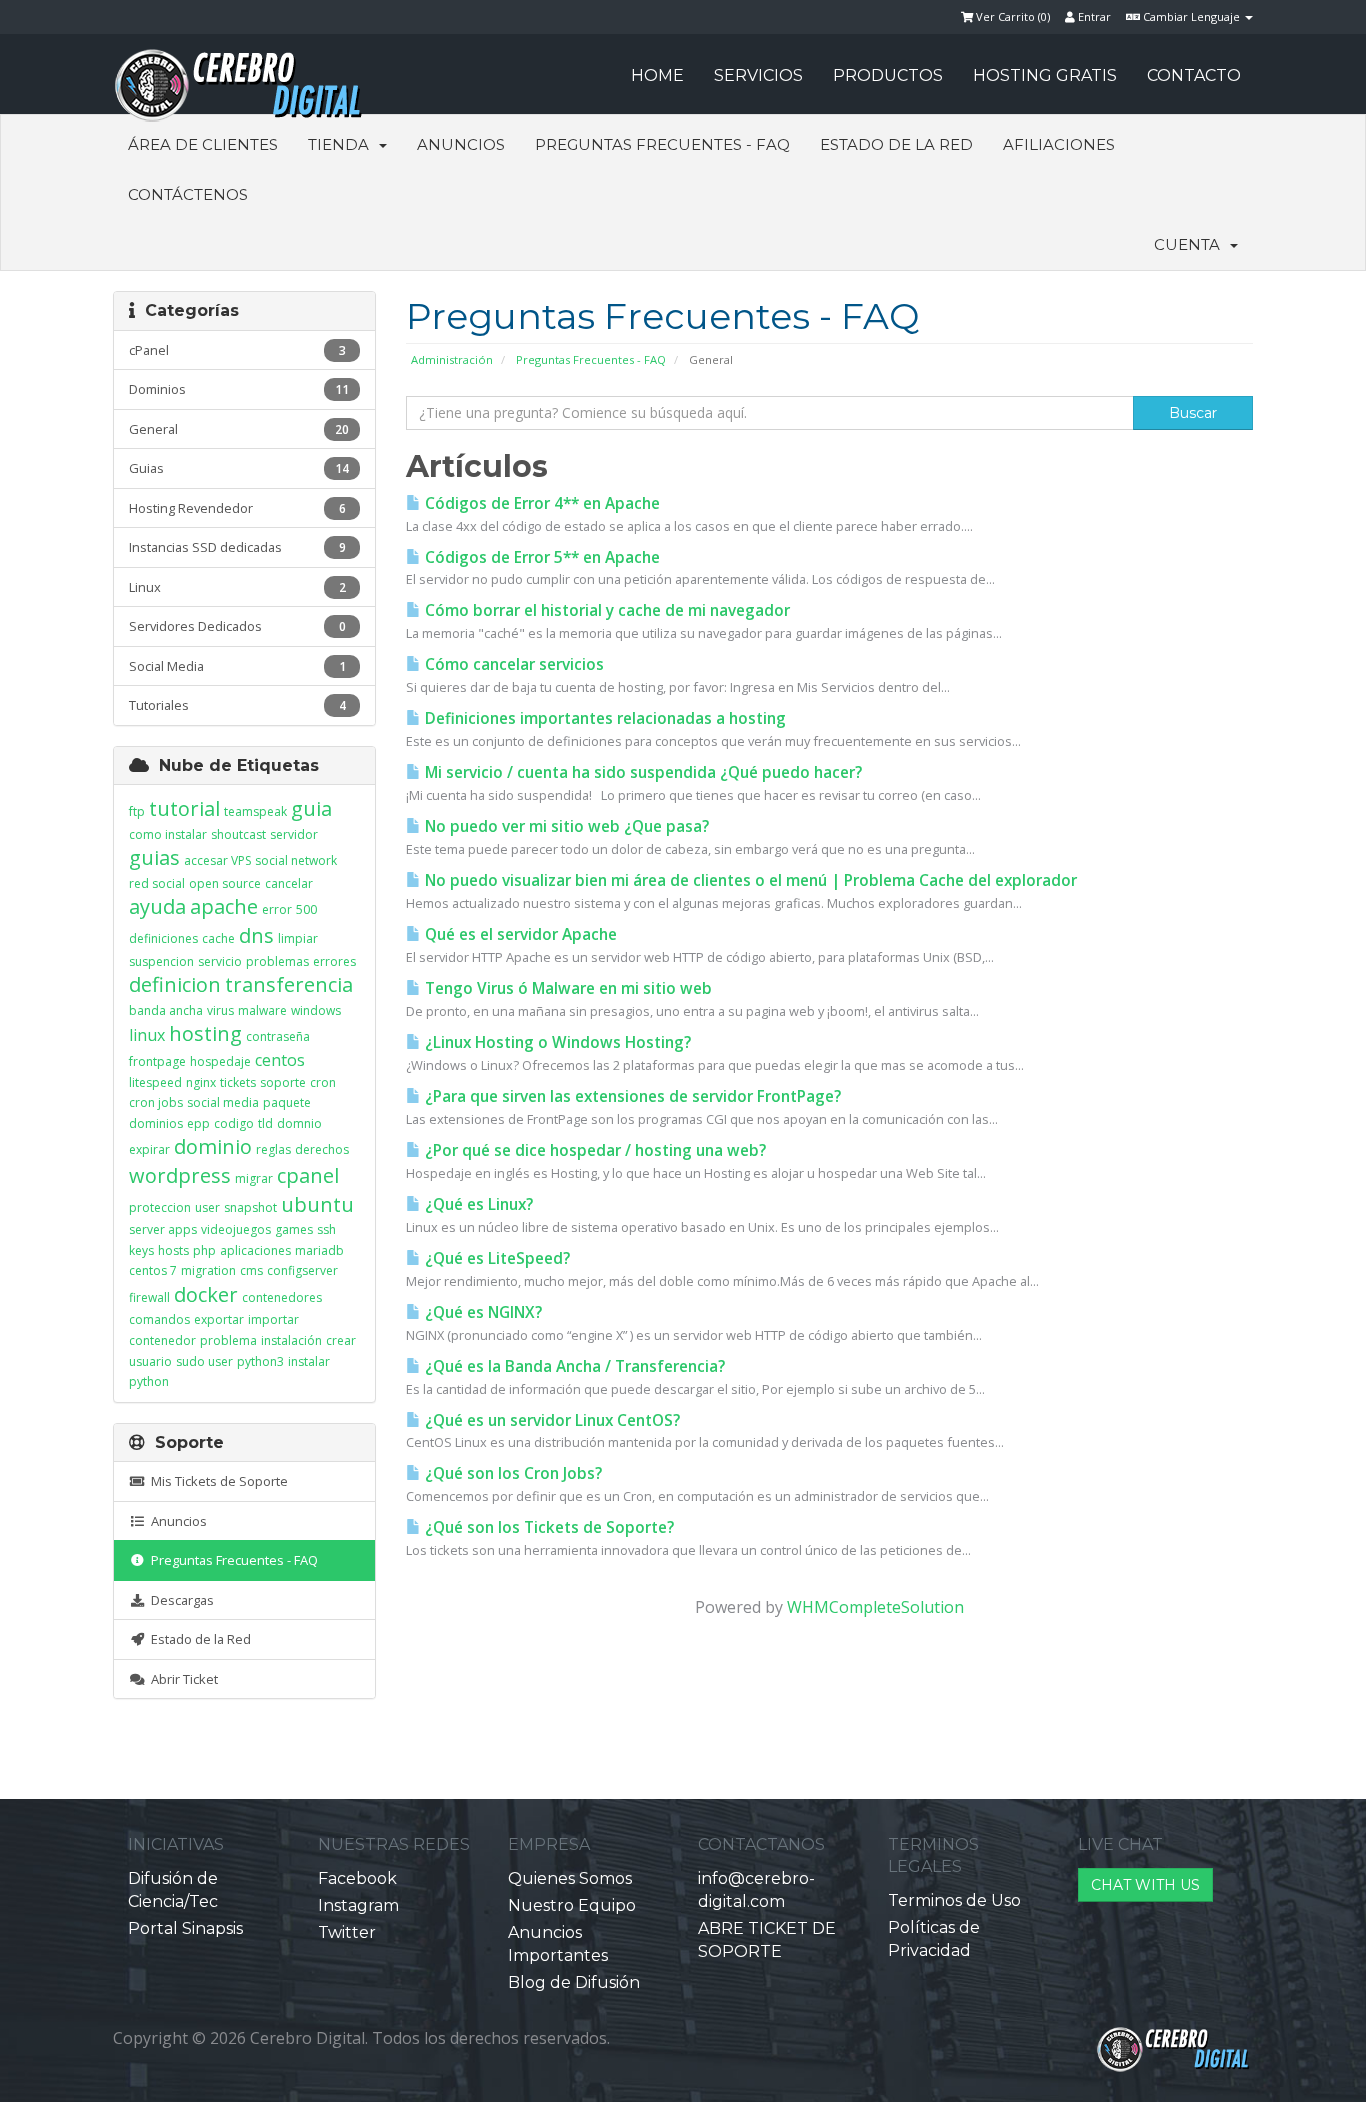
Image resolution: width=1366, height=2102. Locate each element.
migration (208, 1270)
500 (306, 909)
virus (220, 1010)
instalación (291, 1340)
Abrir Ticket (181, 1679)
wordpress (180, 1175)
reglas (273, 1149)
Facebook (357, 1878)
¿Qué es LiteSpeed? (495, 1258)
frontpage (157, 1061)
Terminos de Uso (954, 1900)
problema (228, 1340)
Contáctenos (188, 194)
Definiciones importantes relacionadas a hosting (603, 718)
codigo (234, 1123)
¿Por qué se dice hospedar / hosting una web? (593, 1150)
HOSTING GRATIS (1045, 75)
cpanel (308, 1175)
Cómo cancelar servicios (512, 664)
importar (273, 1319)
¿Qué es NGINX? (481, 1312)
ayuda (157, 906)
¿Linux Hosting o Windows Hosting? (556, 1042)
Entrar (1093, 16)
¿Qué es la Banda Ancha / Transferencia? (573, 1366)
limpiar (298, 938)
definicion (175, 984)
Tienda (342, 144)
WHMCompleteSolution (875, 1607)
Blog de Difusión (574, 1982)
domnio (299, 1123)
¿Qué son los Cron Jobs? (511, 1473)
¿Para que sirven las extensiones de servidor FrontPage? (631, 1096)
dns (256, 935)
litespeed (155, 1082)
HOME (657, 75)
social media (223, 1102)
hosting (205, 1033)
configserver (302, 1270)
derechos (322, 1149)
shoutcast (238, 834)
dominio (213, 1146)
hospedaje (220, 1061)
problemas (277, 961)
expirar (149, 1149)
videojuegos (236, 1229)
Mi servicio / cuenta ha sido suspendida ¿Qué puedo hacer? (641, 772)
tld (265, 1123)
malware (262, 1010)
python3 (260, 1361)
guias (154, 857)
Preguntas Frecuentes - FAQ (662, 144)
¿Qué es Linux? (477, 1204)
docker (206, 1294)
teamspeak (255, 811)
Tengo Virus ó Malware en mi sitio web (566, 988)
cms (251, 1270)
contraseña (278, 1036)
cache (218, 938)
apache (224, 906)
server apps (163, 1229)
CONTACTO (1194, 75)
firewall (149, 1297)
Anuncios (461, 144)
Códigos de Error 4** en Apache (540, 503)
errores (334, 961)
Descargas (179, 1600)
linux (147, 1035)
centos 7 (153, 1270)
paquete (287, 1102)
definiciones (163, 938)
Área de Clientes (203, 144)
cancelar (289, 883)
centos (280, 1060)
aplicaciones (255, 1250)
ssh (326, 1229)
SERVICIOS (758, 75)
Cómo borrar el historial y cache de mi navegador (605, 610)
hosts (173, 1250)
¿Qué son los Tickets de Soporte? (547, 1527)
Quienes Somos (570, 1878)
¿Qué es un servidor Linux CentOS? (550, 1420)
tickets (238, 1082)
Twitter (347, 1932)
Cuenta (1191, 244)
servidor (294, 834)
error (277, 909)
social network (296, 860)
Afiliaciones (1059, 144)
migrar (254, 1178)
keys (141, 1250)
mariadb (319, 1250)
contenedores (282, 1297)
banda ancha (166, 1010)
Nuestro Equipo (572, 1905)
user (207, 1207)
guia (311, 808)
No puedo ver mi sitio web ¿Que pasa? (565, 826)
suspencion (161, 961)
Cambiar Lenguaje (1191, 16)
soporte (283, 1082)
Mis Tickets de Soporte (216, 1481)
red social (157, 883)
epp (198, 1123)
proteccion (160, 1207)
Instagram (358, 1905)
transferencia (289, 984)
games (294, 1229)
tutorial (184, 808)
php (204, 1250)
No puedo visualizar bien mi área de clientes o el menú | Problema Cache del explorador (749, 880)
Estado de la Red (896, 144)
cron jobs (156, 1102)
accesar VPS (217, 860)
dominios (156, 1123)
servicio (220, 961)
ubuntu (317, 1204)
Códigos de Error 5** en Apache (540, 557)
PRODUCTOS (888, 75)
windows (316, 1010)
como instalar (168, 834)
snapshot (250, 1207)
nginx (201, 1082)
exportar (219, 1319)
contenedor (162, 1340)
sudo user (204, 1361)
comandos (159, 1319)
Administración (452, 359)
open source (225, 883)
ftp (137, 811)
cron (323, 1082)
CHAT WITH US (1145, 1885)
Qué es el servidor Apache (519, 934)
